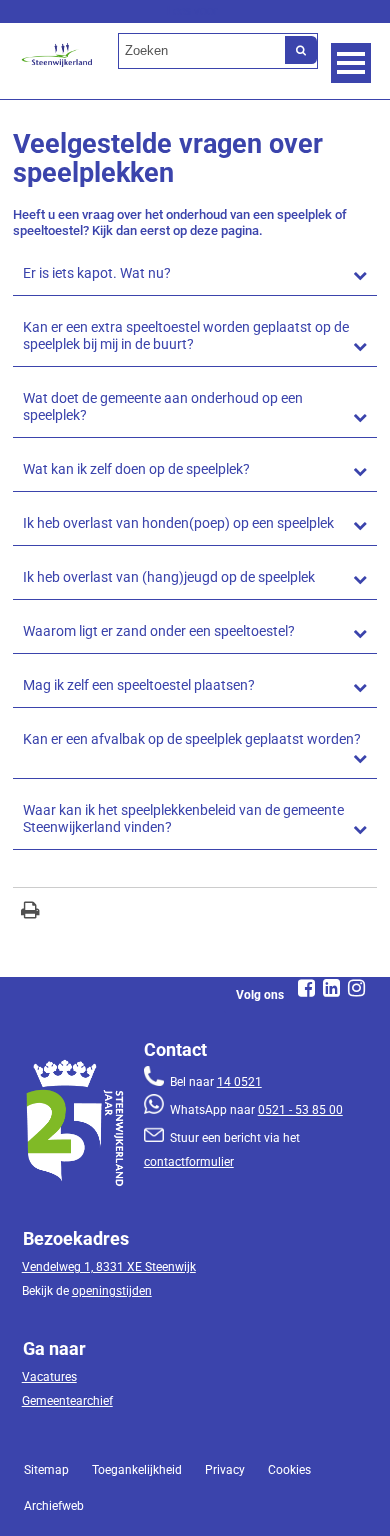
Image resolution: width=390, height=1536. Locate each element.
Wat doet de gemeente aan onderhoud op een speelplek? (163, 407)
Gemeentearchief (67, 1401)
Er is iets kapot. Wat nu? (97, 273)
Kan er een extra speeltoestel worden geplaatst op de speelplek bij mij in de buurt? (186, 336)
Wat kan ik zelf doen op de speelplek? (136, 469)
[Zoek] (301, 50)
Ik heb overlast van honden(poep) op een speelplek (178, 523)
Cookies (289, 1470)
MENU (351, 63)
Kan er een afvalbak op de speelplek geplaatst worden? (192, 739)
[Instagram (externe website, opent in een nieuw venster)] (357, 988)
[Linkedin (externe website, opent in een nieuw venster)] (332, 988)
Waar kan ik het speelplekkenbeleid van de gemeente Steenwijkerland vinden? (183, 819)
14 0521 (239, 1082)
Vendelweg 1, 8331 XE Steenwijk (109, 1267)
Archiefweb (54, 1506)
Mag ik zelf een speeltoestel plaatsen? (139, 685)
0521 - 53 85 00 (300, 1110)
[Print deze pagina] (30, 912)
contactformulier (189, 1162)
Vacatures (49, 1377)
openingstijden (112, 1291)
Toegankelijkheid (137, 1470)
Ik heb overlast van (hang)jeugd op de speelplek (169, 577)
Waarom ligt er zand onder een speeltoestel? (159, 631)
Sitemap (46, 1470)
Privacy (225, 1470)
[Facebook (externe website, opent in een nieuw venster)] (307, 988)
